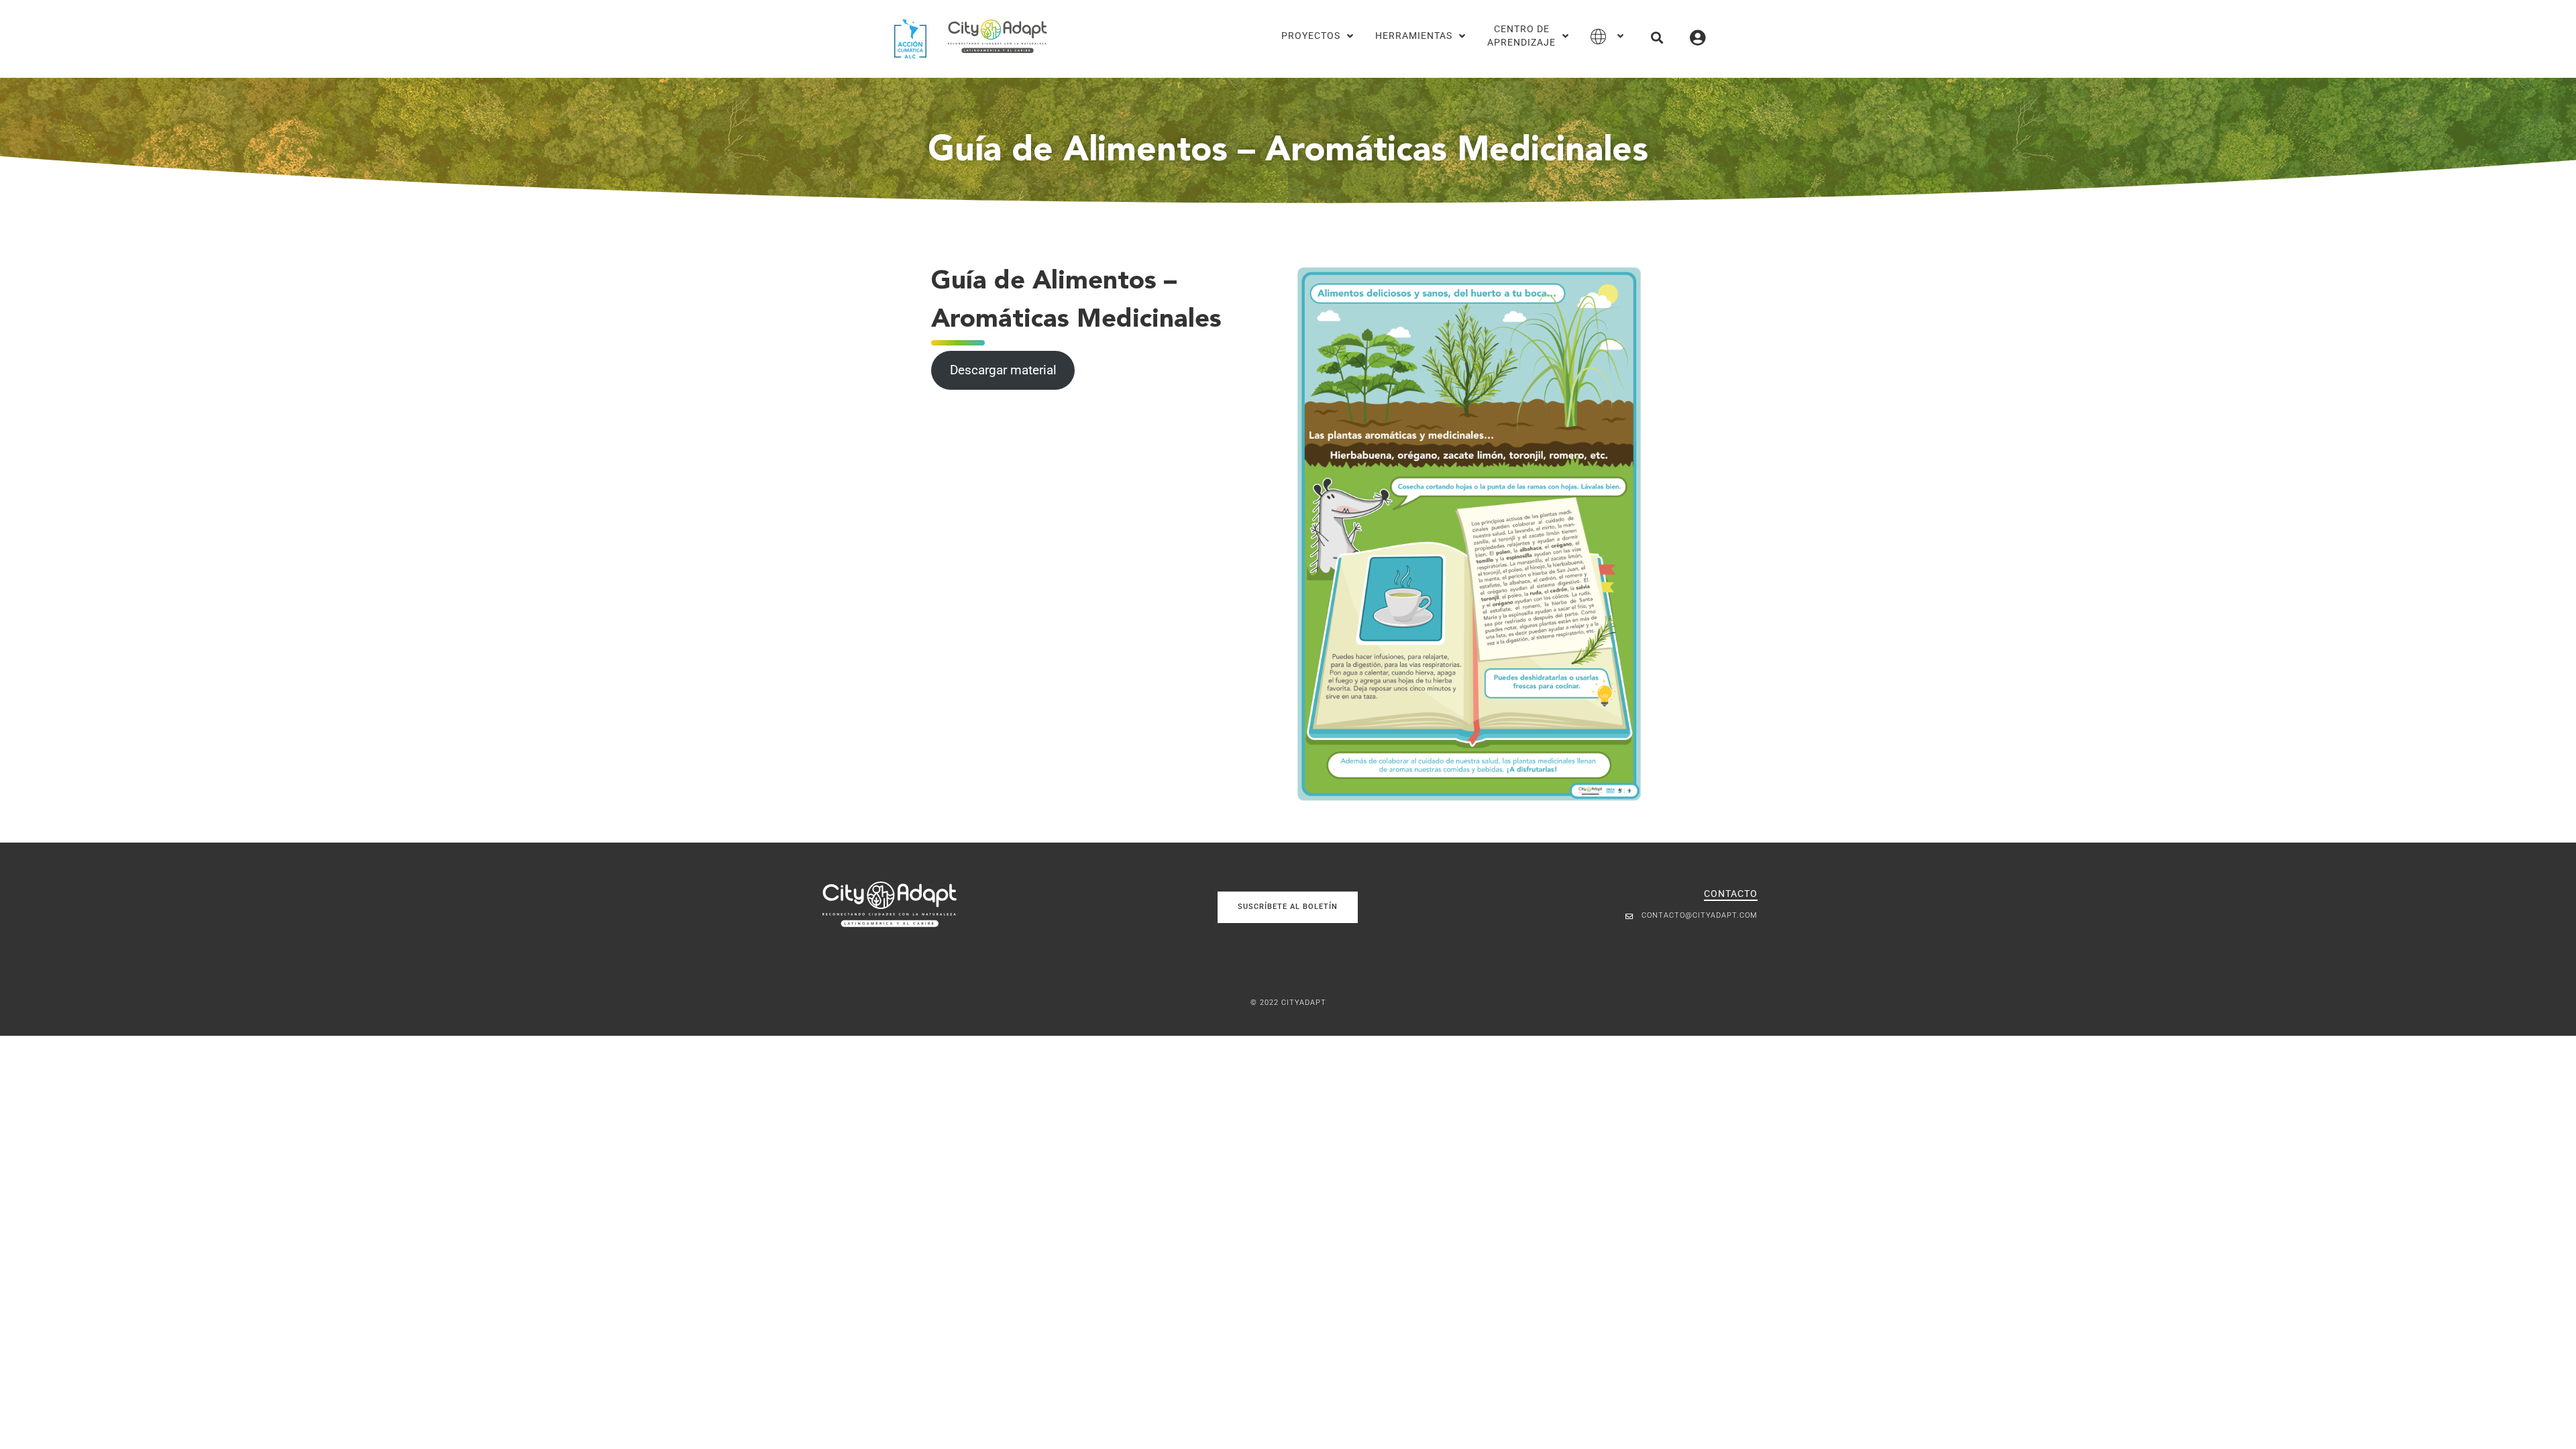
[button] (1657, 37)
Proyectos (1311, 36)
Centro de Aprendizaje (1521, 36)
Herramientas (1414, 36)
